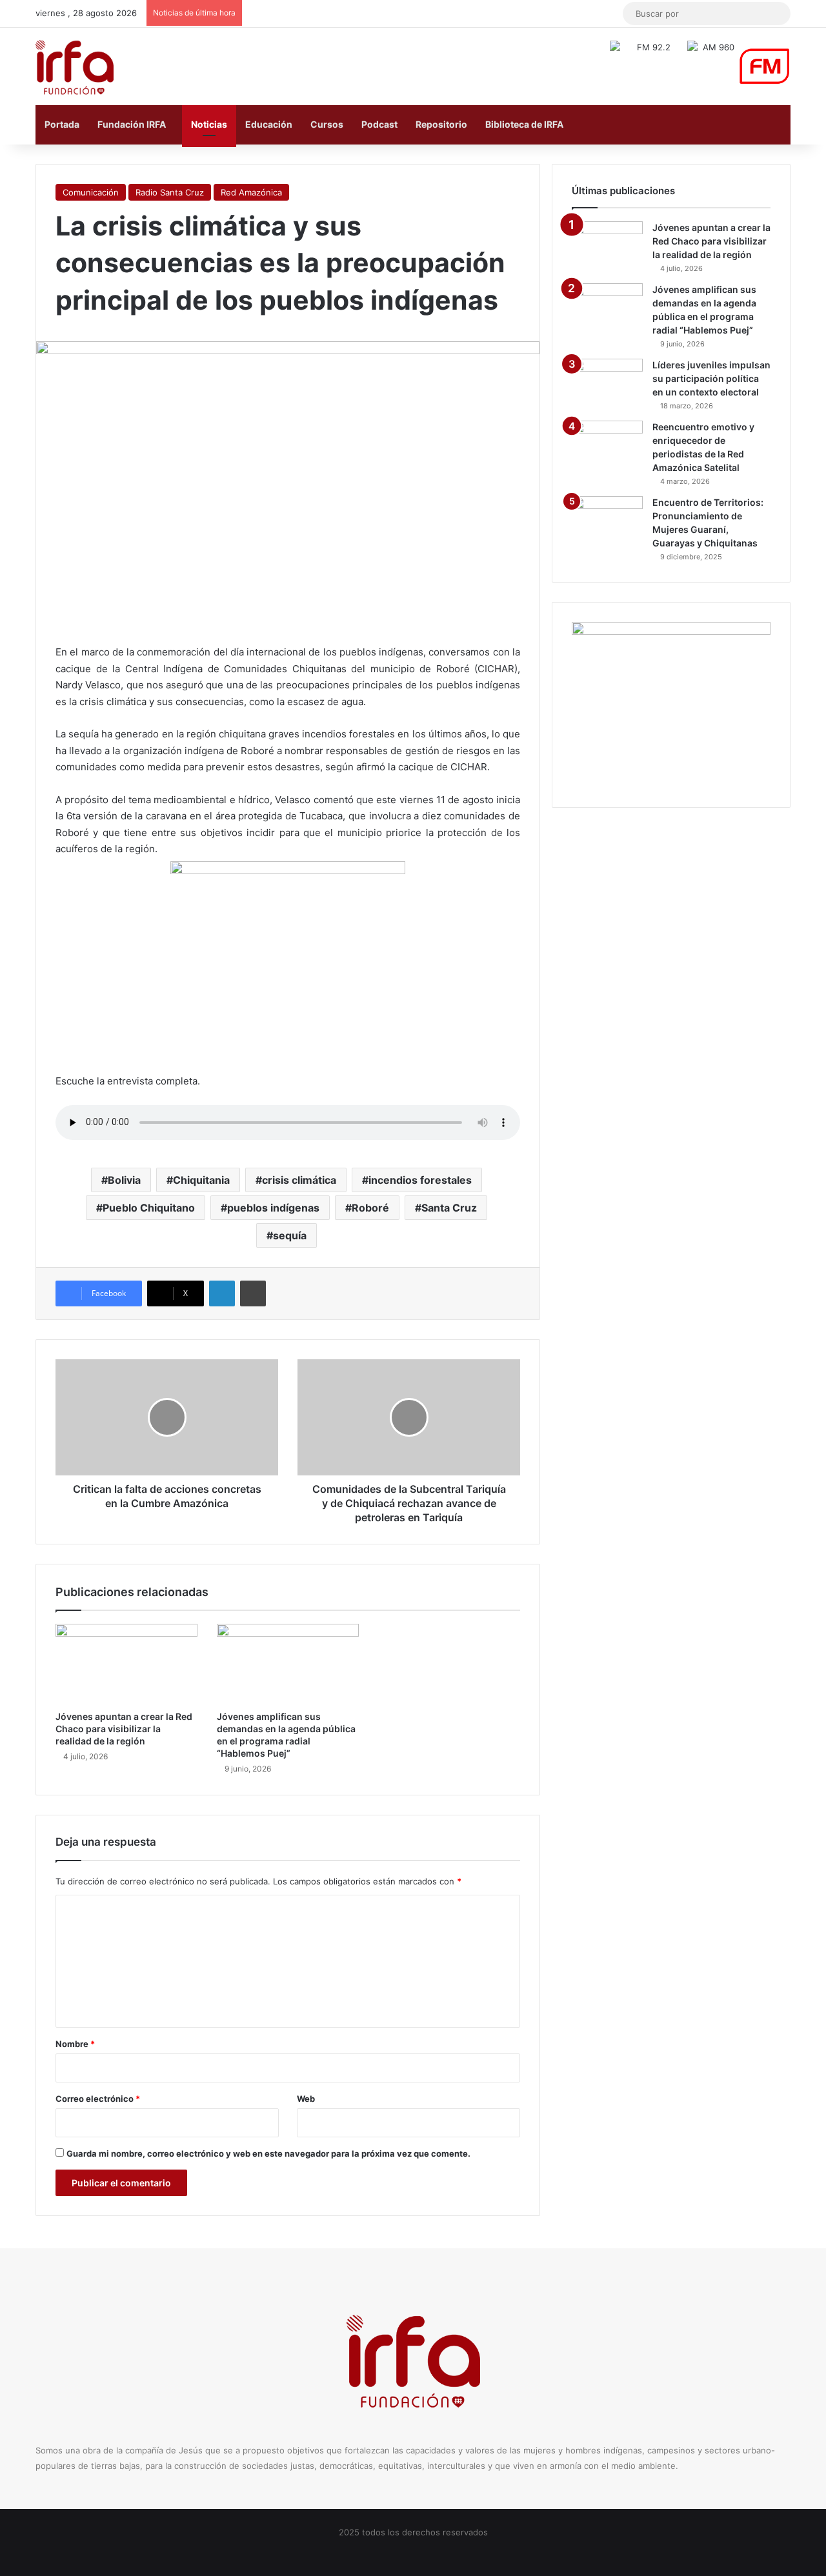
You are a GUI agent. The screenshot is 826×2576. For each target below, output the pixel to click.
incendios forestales (420, 1180)
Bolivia (124, 1180)
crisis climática (299, 1180)
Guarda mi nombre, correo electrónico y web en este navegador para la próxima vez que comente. (268, 2153)
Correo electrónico (98, 2099)
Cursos (327, 124)
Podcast (379, 124)
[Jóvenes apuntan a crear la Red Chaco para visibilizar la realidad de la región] (126, 1664)
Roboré (370, 1208)
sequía (290, 1235)
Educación (269, 124)
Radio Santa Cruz (170, 192)
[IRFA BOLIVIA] (75, 66)
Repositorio (441, 124)
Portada (62, 124)
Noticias (209, 124)
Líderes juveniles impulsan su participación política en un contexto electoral (711, 378)
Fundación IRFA (132, 124)
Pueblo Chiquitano (149, 1208)
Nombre (75, 2044)
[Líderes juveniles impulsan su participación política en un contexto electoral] (607, 383)
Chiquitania (201, 1180)
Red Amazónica (251, 192)
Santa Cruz (449, 1208)
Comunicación (91, 192)
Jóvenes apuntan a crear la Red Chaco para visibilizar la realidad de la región (124, 1729)
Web (306, 2099)
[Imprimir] (253, 1293)
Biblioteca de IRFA (524, 124)
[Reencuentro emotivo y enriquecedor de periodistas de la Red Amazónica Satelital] (607, 445)
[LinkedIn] (222, 1293)
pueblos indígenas (273, 1208)
